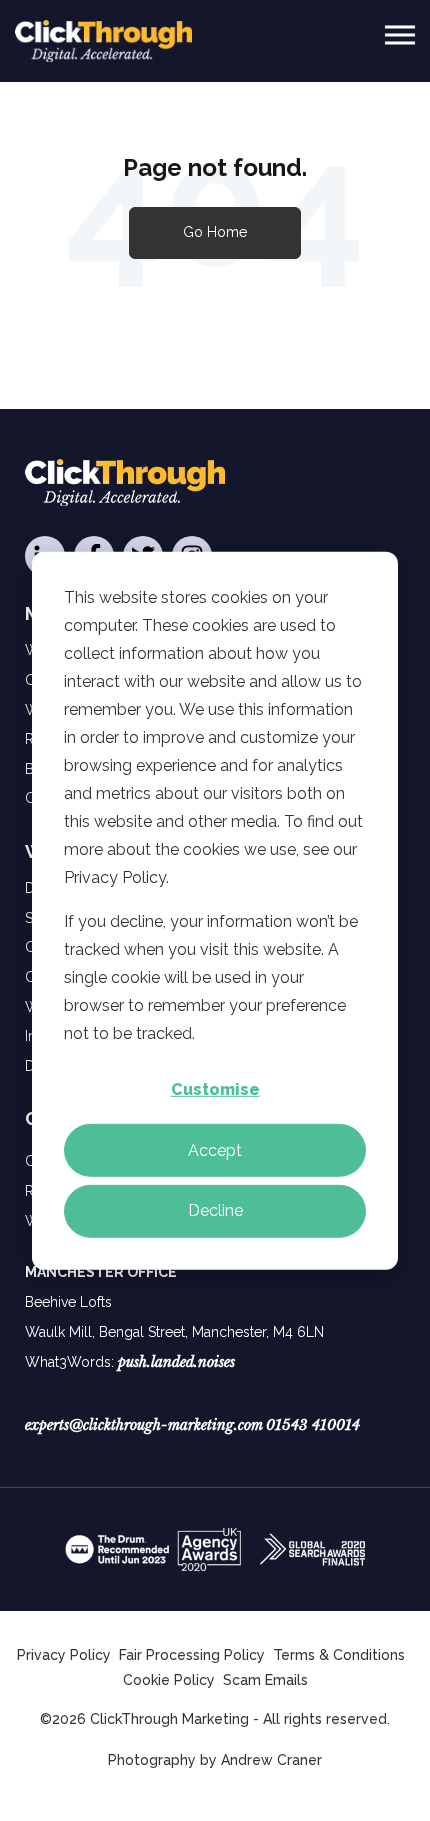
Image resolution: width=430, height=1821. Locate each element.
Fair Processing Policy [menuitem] (192, 1655)
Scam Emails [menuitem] (265, 1680)
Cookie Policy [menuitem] (169, 1680)
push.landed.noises (176, 1362)
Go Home (215, 232)
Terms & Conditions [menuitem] (339, 1655)
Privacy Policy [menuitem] (64, 1655)
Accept (215, 1149)
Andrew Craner (271, 1760)
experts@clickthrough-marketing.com (144, 1425)
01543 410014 (313, 1425)
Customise (215, 1089)
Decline (215, 1210)
